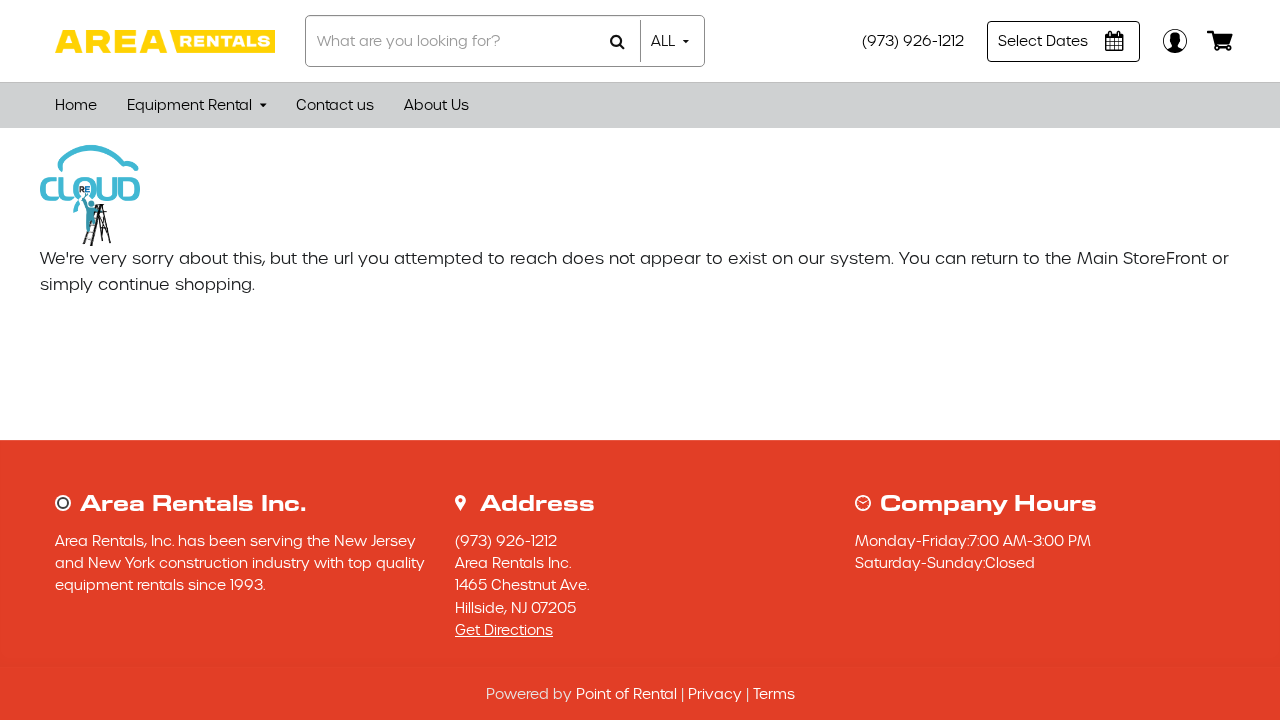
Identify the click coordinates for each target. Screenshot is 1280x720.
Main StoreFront (1142, 258)
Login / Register (1173, 40)
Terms (774, 694)
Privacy (715, 694)
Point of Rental (626, 694)
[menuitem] (76, 105)
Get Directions (504, 630)
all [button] (663, 41)
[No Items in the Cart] (1223, 41)
